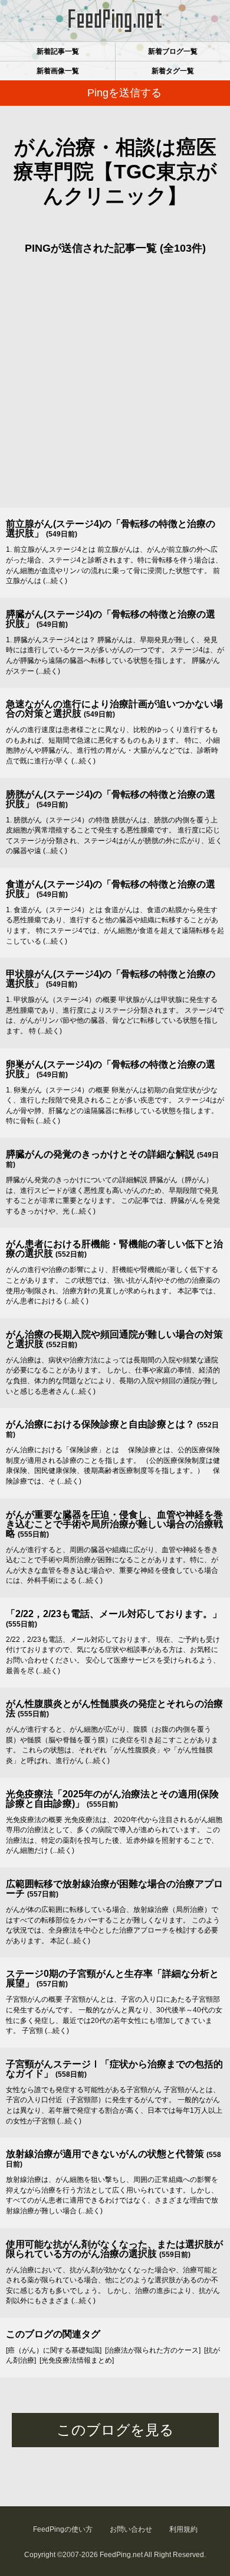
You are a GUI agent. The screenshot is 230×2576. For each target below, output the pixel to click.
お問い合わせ (131, 2529)
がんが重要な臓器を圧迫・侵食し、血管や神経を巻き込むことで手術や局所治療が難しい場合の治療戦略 (114, 1524)
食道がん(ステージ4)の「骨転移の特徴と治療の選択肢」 (111, 889)
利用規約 (183, 2529)
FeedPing (115, 21)
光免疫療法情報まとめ (77, 2360)
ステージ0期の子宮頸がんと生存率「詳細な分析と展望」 (112, 1978)
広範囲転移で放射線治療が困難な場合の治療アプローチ (114, 1889)
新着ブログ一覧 (173, 51)
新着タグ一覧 (173, 71)
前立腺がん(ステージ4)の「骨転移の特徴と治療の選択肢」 (111, 528)
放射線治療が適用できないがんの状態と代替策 (105, 2154)
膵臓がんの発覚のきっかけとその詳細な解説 (100, 1154)
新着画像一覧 (58, 71)
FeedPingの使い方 (63, 2529)
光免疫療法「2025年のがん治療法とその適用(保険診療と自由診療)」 (112, 1799)
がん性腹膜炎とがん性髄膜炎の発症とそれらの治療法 (114, 1708)
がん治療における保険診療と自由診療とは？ (100, 1424)
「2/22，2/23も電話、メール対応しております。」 (114, 1614)
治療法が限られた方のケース (153, 2350)
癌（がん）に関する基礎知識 (54, 2350)
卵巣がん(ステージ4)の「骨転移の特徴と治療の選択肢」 (111, 1069)
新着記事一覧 (58, 51)
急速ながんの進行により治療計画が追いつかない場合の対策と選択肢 (114, 709)
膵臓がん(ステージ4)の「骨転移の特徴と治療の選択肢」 (111, 619)
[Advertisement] (115, 386)
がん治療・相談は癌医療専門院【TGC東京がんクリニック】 (115, 171)
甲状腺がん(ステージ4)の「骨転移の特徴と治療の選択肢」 (111, 979)
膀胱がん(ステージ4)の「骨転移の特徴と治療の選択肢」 (111, 799)
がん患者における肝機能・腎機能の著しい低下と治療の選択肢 (114, 1249)
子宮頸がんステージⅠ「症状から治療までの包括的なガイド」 (114, 2069)
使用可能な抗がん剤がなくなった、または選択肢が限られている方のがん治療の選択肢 (114, 2249)
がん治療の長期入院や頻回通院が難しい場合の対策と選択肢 (114, 1339)
